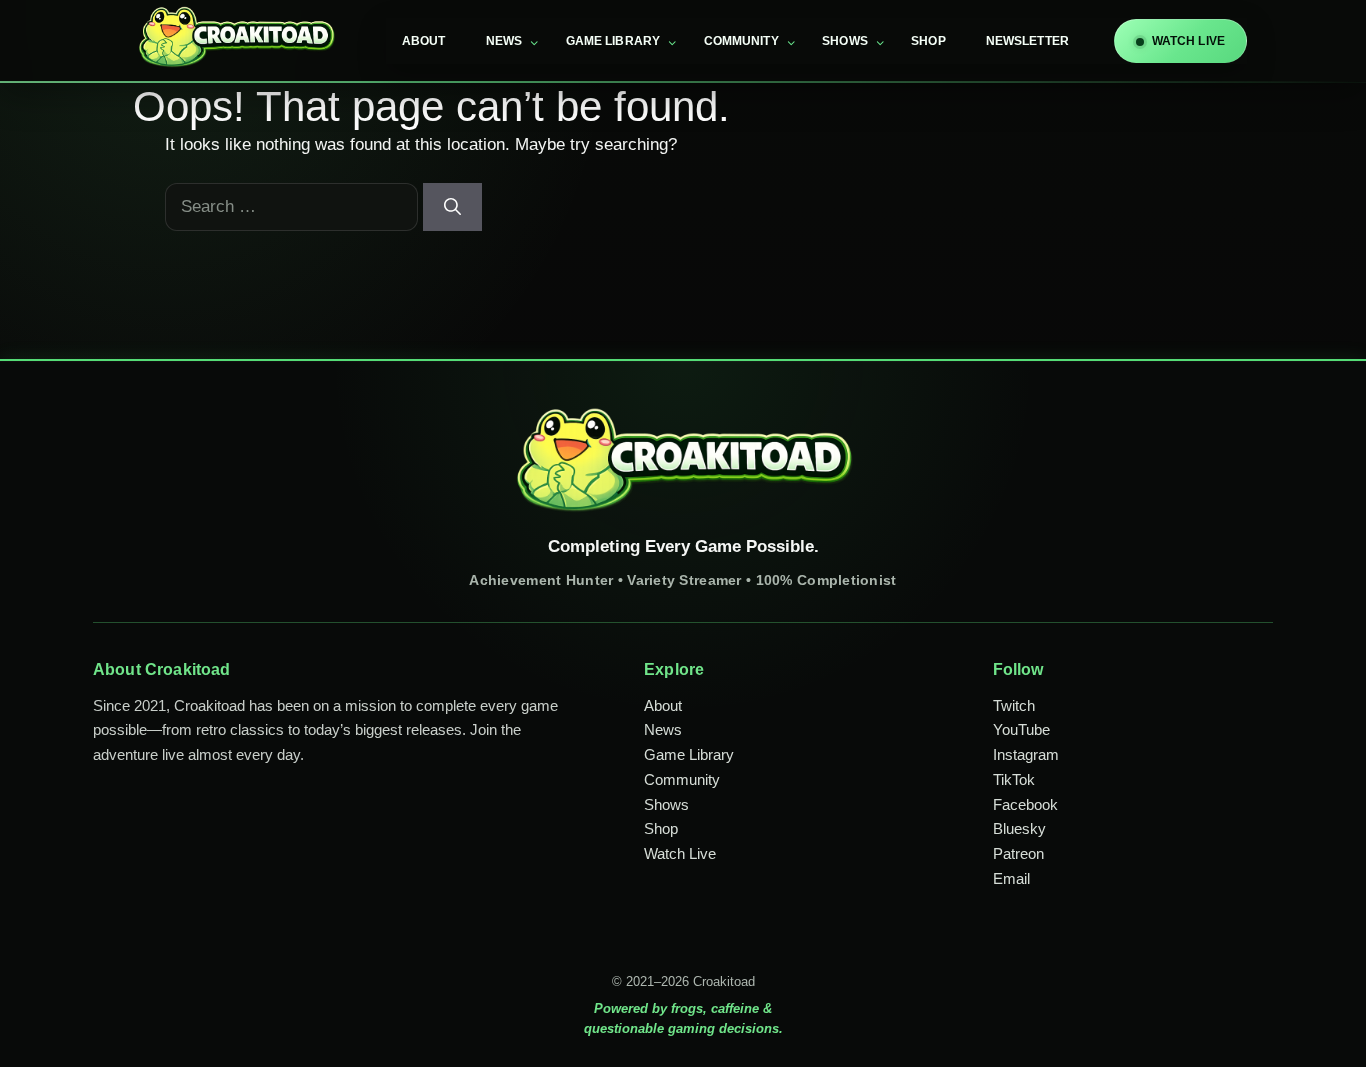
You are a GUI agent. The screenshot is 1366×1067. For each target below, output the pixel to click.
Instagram (1026, 754)
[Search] (452, 207)
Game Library (613, 41)
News (504, 41)
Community (741, 41)
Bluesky (1019, 828)
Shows (845, 41)
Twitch (1014, 705)
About (424, 41)
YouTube (1021, 729)
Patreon (1018, 853)
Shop (928, 41)
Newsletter (1027, 41)
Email (1011, 878)
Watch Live (680, 853)
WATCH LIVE (1188, 41)
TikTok (1014, 779)
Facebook (1025, 804)
